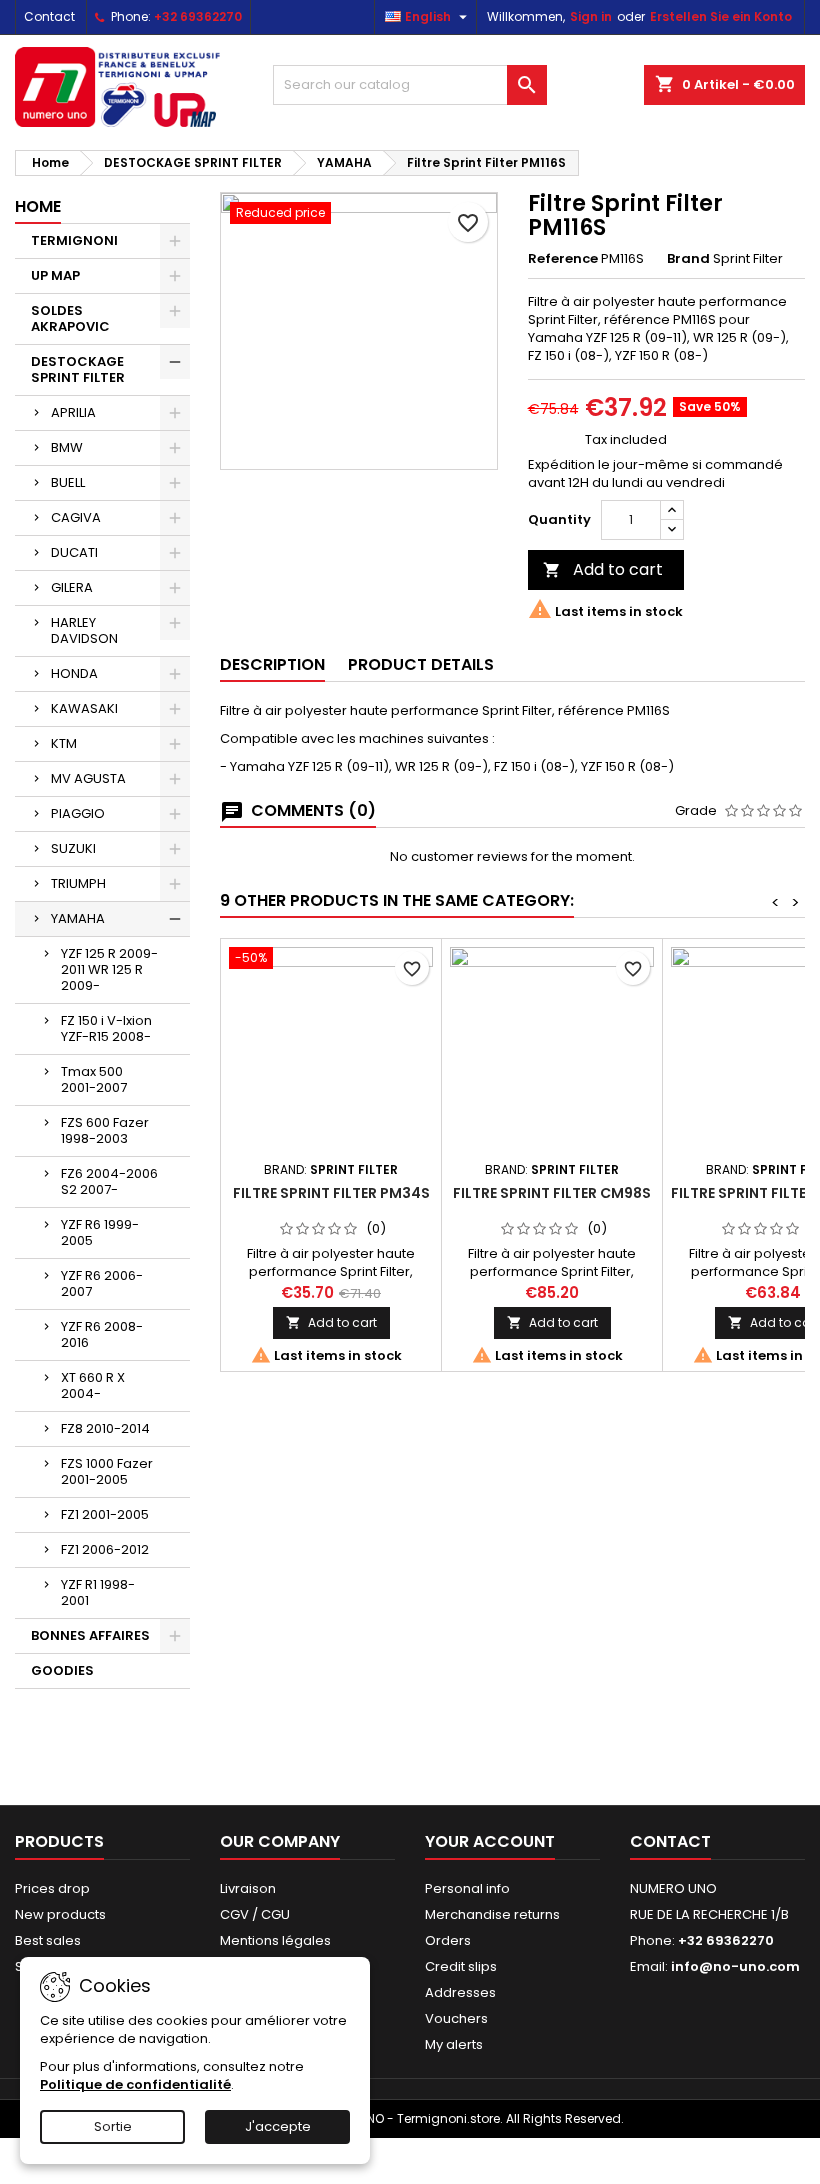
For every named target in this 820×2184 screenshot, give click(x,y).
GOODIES (62, 1670)
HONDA (74, 673)
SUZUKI (73, 848)
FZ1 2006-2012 (105, 1549)
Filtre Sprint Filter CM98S (552, 1193)
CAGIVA (76, 517)
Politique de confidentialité (135, 2084)
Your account (490, 1841)
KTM (64, 743)
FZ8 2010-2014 (105, 1428)
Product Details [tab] (421, 664)
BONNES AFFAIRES (90, 1635)
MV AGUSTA (88, 778)
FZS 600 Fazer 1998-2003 (105, 1130)
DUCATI (74, 552)
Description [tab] (272, 664)
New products (60, 1914)
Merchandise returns (492, 1914)
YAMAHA (78, 918)
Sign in (591, 16)
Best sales (48, 1940)
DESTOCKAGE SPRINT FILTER (78, 369)
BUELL (68, 482)
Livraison (248, 1888)
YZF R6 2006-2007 (102, 1283)
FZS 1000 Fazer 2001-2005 (107, 1471)
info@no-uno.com (735, 1966)
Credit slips (461, 1966)
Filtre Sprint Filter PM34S (331, 1193)
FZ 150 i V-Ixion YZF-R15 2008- (106, 1028)
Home (38, 206)
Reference (563, 259)
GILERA (72, 587)
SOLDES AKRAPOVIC (70, 318)
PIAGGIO (78, 813)
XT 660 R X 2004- (93, 1385)
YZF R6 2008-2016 (102, 1334)
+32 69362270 (198, 16)
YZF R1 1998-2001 (98, 1592)
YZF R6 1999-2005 (100, 1232)
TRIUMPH (78, 883)
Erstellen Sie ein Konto (721, 16)
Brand (688, 259)
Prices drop (52, 1888)
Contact (49, 16)
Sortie (113, 2126)
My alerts (454, 2044)
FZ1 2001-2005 (105, 1514)
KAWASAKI (84, 708)
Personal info (467, 1888)
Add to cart (603, 569)
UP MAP (55, 275)
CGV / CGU (255, 1914)
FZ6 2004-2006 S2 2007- (109, 1181)
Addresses (460, 1992)
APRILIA (73, 412)
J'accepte (278, 2126)
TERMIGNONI (74, 240)
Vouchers (456, 2018)
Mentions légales (275, 1940)
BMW (67, 447)
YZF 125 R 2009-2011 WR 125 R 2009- (109, 969)
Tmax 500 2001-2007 (94, 1079)
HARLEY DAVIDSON (84, 630)
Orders (448, 1940)
